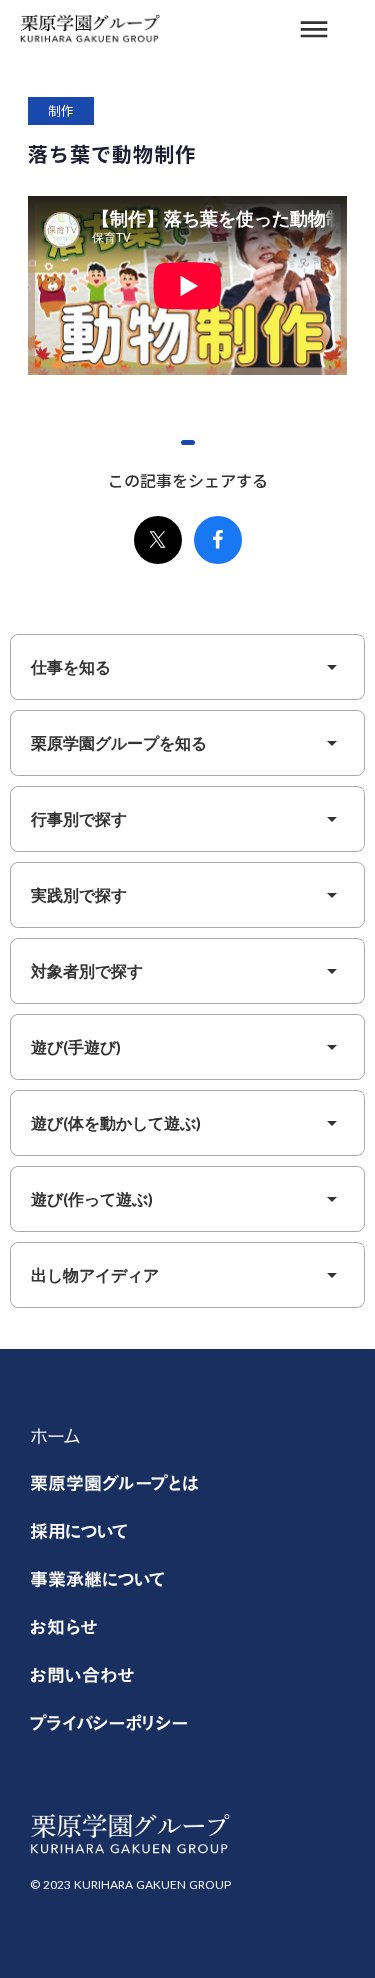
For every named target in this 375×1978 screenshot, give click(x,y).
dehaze (314, 30)
